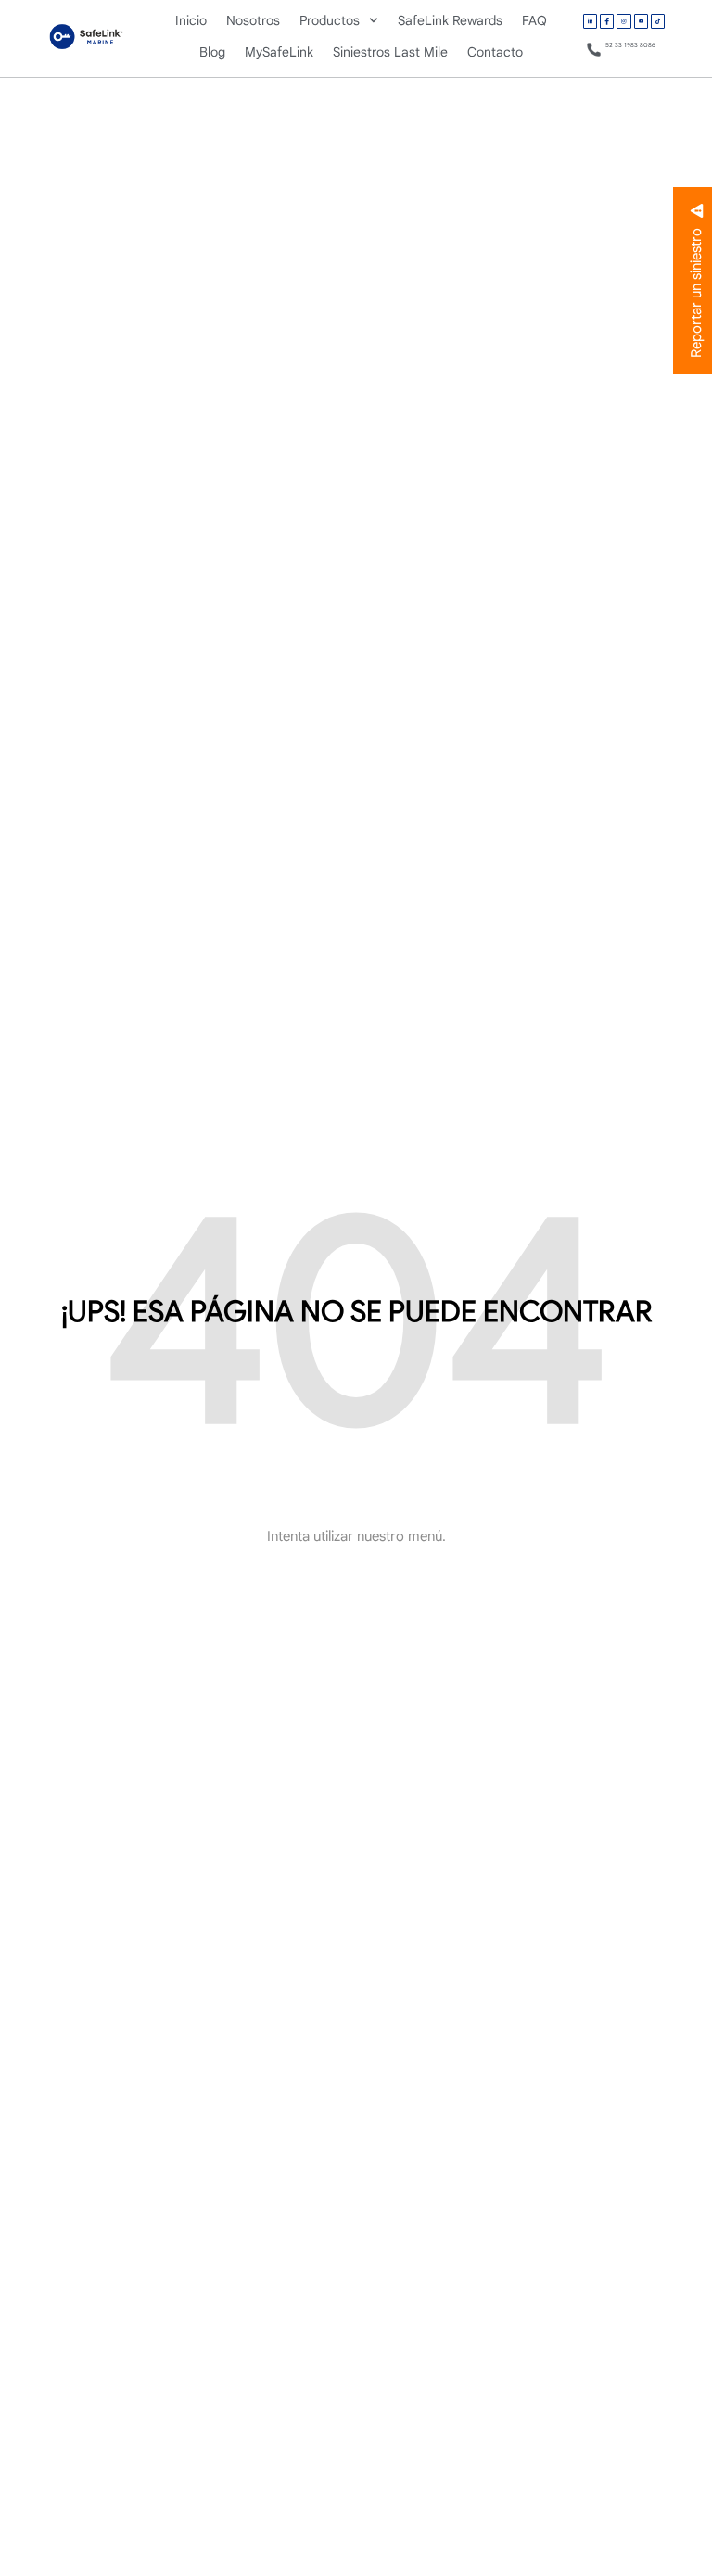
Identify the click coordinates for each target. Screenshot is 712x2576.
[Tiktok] (658, 21)
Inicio (191, 20)
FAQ (534, 20)
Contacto (495, 52)
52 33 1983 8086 (630, 45)
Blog (212, 52)
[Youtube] (641, 21)
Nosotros (253, 20)
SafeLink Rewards (450, 20)
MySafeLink (279, 52)
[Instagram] (623, 21)
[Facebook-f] (607, 21)
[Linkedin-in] (590, 21)
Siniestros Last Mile (390, 52)
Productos (330, 20)
